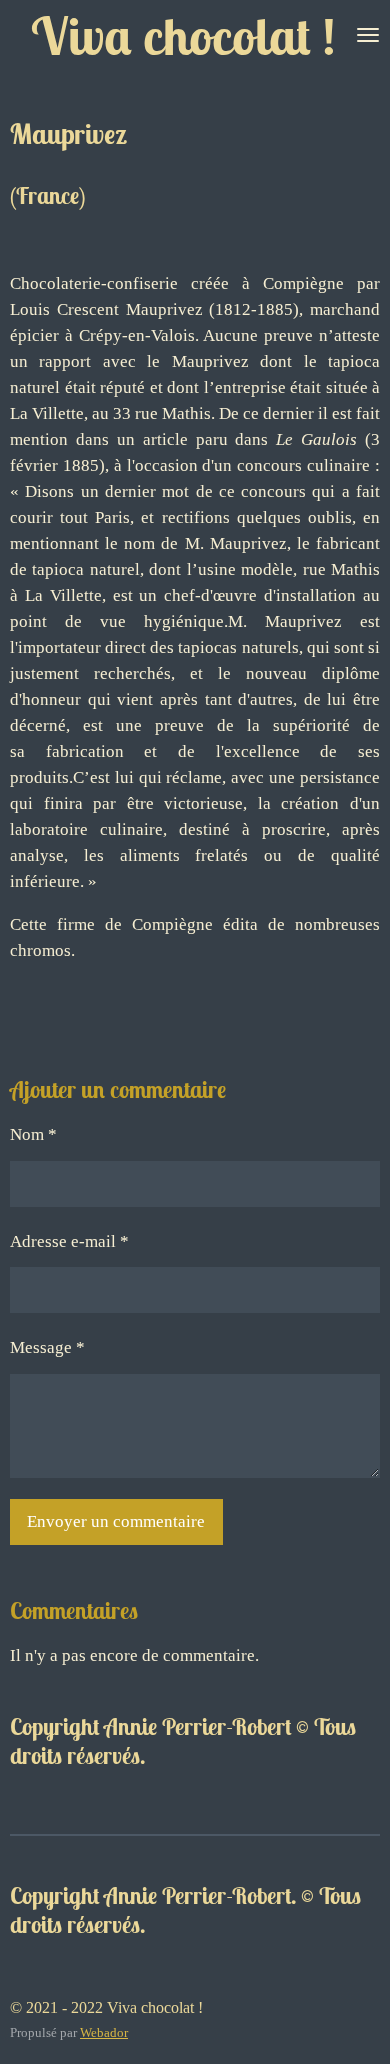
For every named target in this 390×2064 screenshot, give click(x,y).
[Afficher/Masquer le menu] (368, 35)
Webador (104, 2032)
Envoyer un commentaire (116, 1521)
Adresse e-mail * (69, 1241)
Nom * (33, 1134)
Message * (47, 1347)
